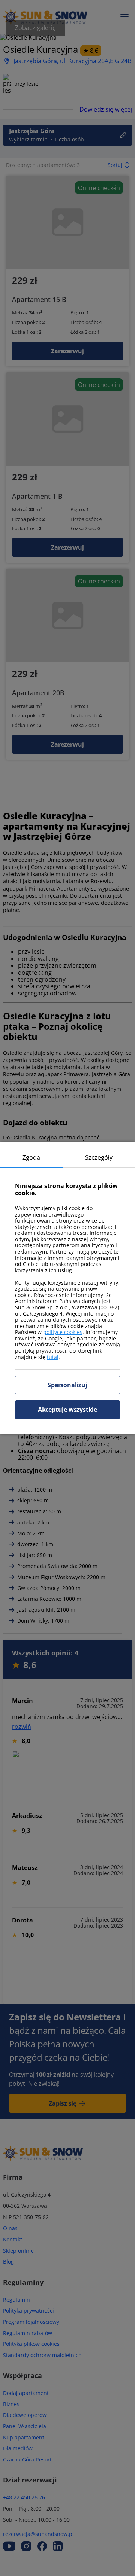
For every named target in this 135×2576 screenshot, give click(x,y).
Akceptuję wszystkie (67, 1410)
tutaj (53, 1357)
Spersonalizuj (67, 1385)
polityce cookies (63, 1332)
